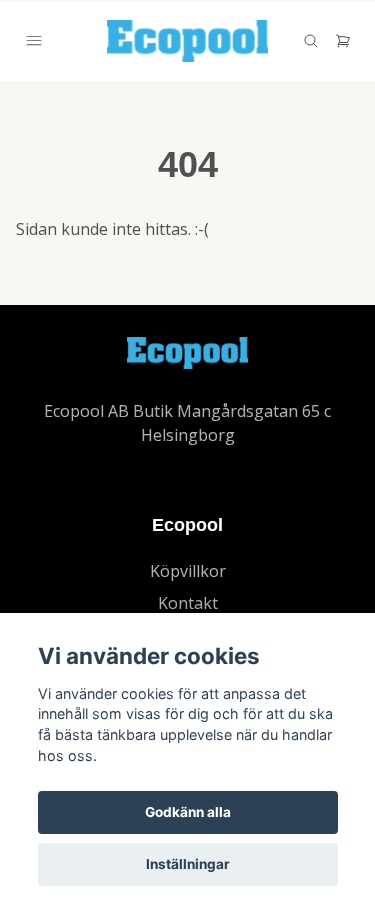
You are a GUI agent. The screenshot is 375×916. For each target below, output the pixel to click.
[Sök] (311, 41)
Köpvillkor (188, 571)
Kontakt (188, 603)
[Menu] (34, 41)
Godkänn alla (188, 812)
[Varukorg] (343, 41)
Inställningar (188, 864)
